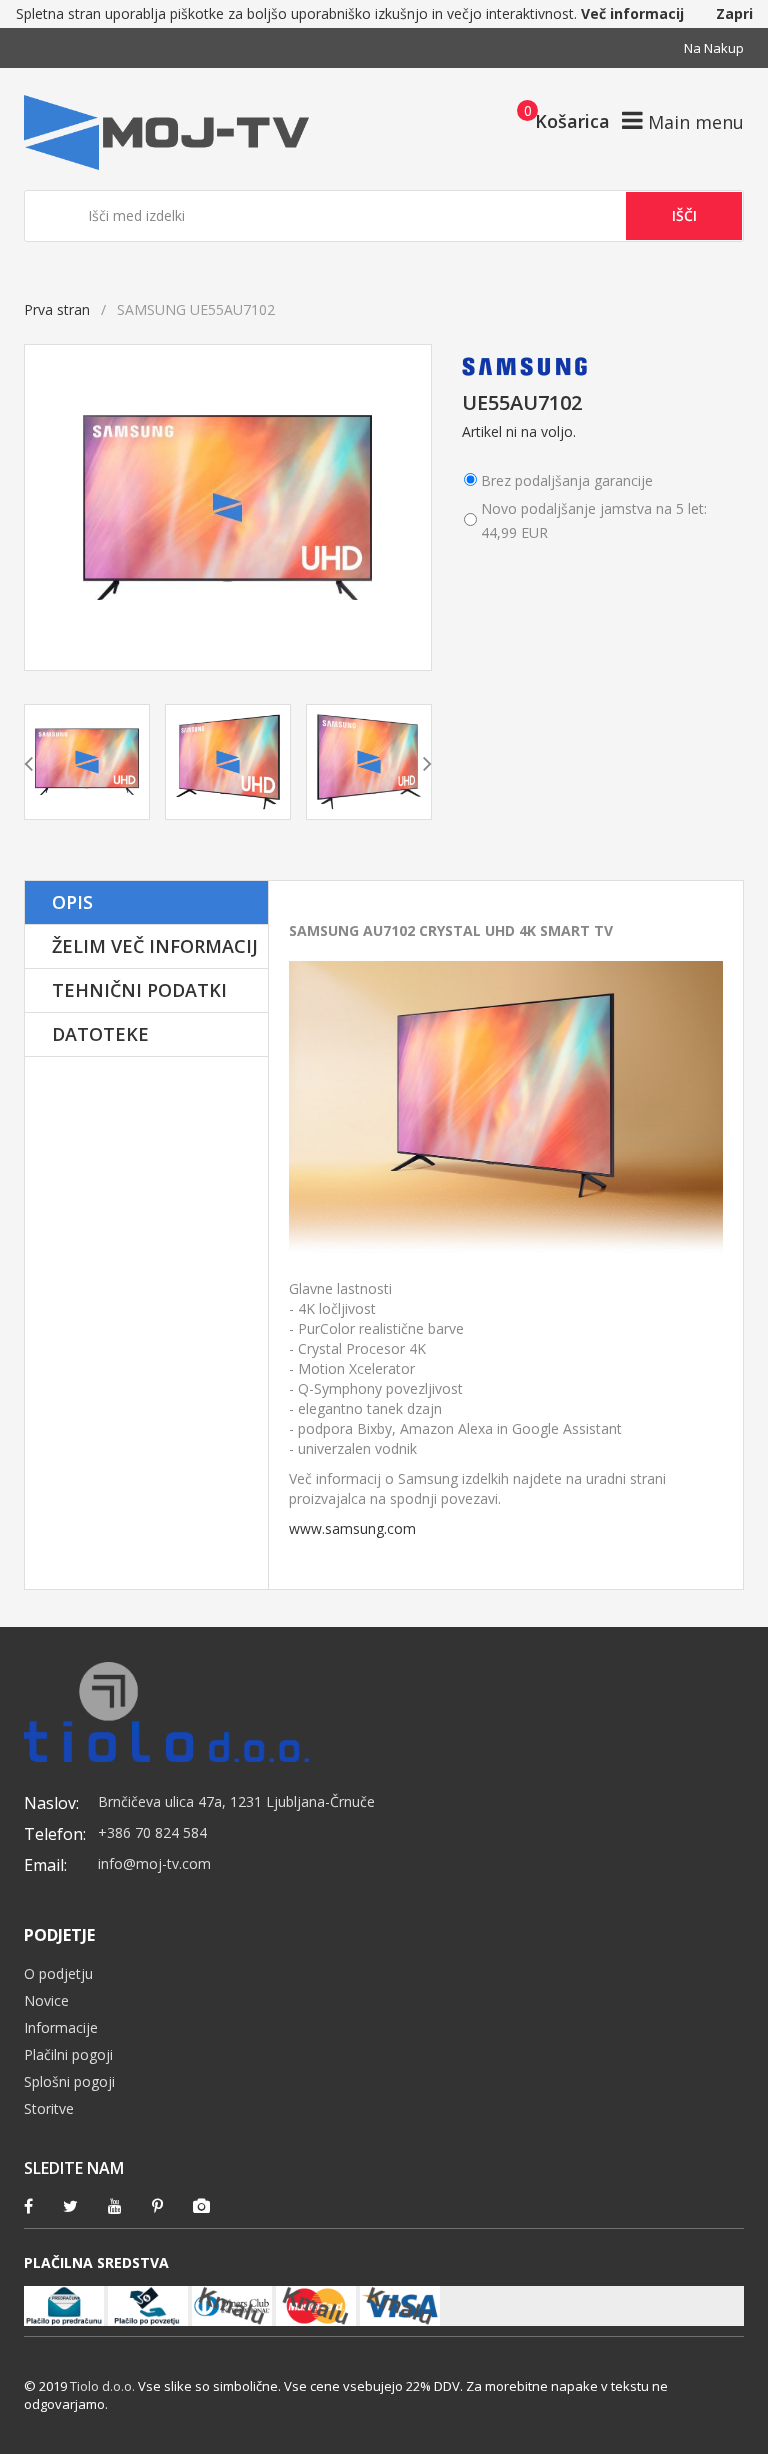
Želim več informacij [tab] (155, 946)
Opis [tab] (72, 902)
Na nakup (714, 48)
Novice (46, 2000)
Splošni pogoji (69, 2081)
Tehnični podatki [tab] (139, 990)
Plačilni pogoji (68, 2054)
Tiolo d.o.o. (102, 2386)
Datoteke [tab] (100, 1034)
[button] (557, 120)
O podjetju (58, 1973)
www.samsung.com (352, 1528)
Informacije (61, 2027)
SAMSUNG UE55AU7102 (348, 890)
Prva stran (57, 309)
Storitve (49, 2108)
